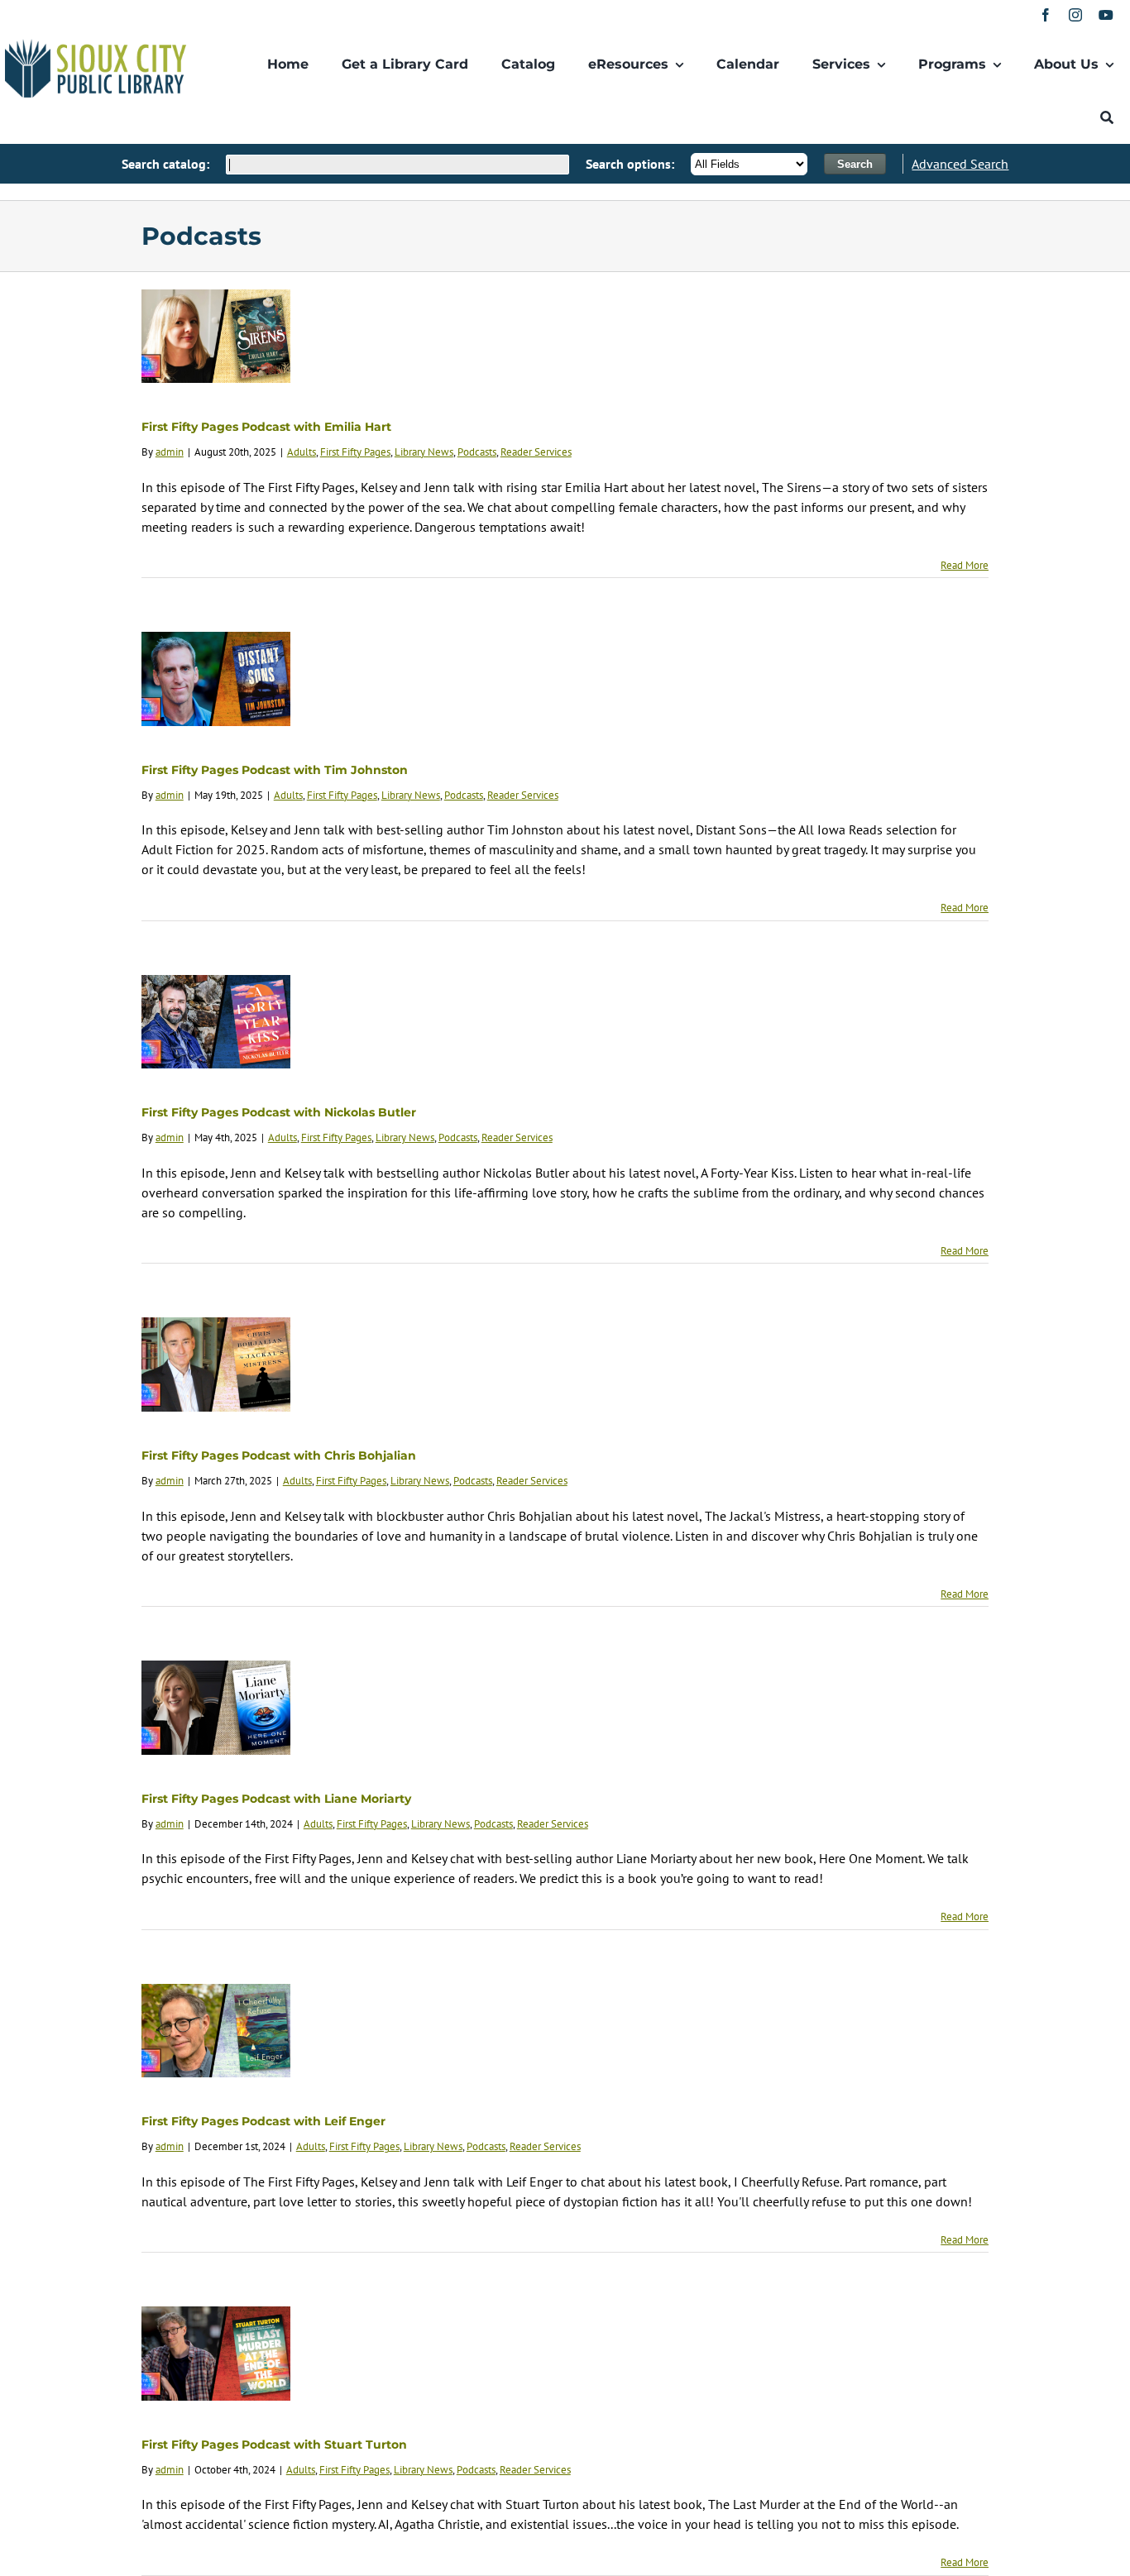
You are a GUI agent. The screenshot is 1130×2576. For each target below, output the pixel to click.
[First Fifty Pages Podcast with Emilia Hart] (216, 337)
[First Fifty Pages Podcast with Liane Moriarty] (216, 1708)
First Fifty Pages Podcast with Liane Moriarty (276, 1799)
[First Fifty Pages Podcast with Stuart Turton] (216, 2354)
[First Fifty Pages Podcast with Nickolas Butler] (216, 1022)
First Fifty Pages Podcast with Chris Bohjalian (279, 1455)
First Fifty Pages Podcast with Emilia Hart (266, 427)
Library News (424, 452)
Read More (965, 565)
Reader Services (536, 452)
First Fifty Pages (355, 452)
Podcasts (477, 452)
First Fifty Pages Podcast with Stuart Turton (274, 2445)
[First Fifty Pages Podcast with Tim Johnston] (216, 679)
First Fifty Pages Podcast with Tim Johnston (275, 770)
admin (170, 452)
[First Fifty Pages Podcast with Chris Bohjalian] (216, 1364)
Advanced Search (960, 164)
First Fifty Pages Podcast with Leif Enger (263, 2121)
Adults (302, 452)
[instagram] (1075, 15)
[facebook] (1046, 15)
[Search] (1107, 117)
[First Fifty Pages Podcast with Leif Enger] (216, 2031)
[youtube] (1106, 15)
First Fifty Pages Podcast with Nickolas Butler (279, 1112)
